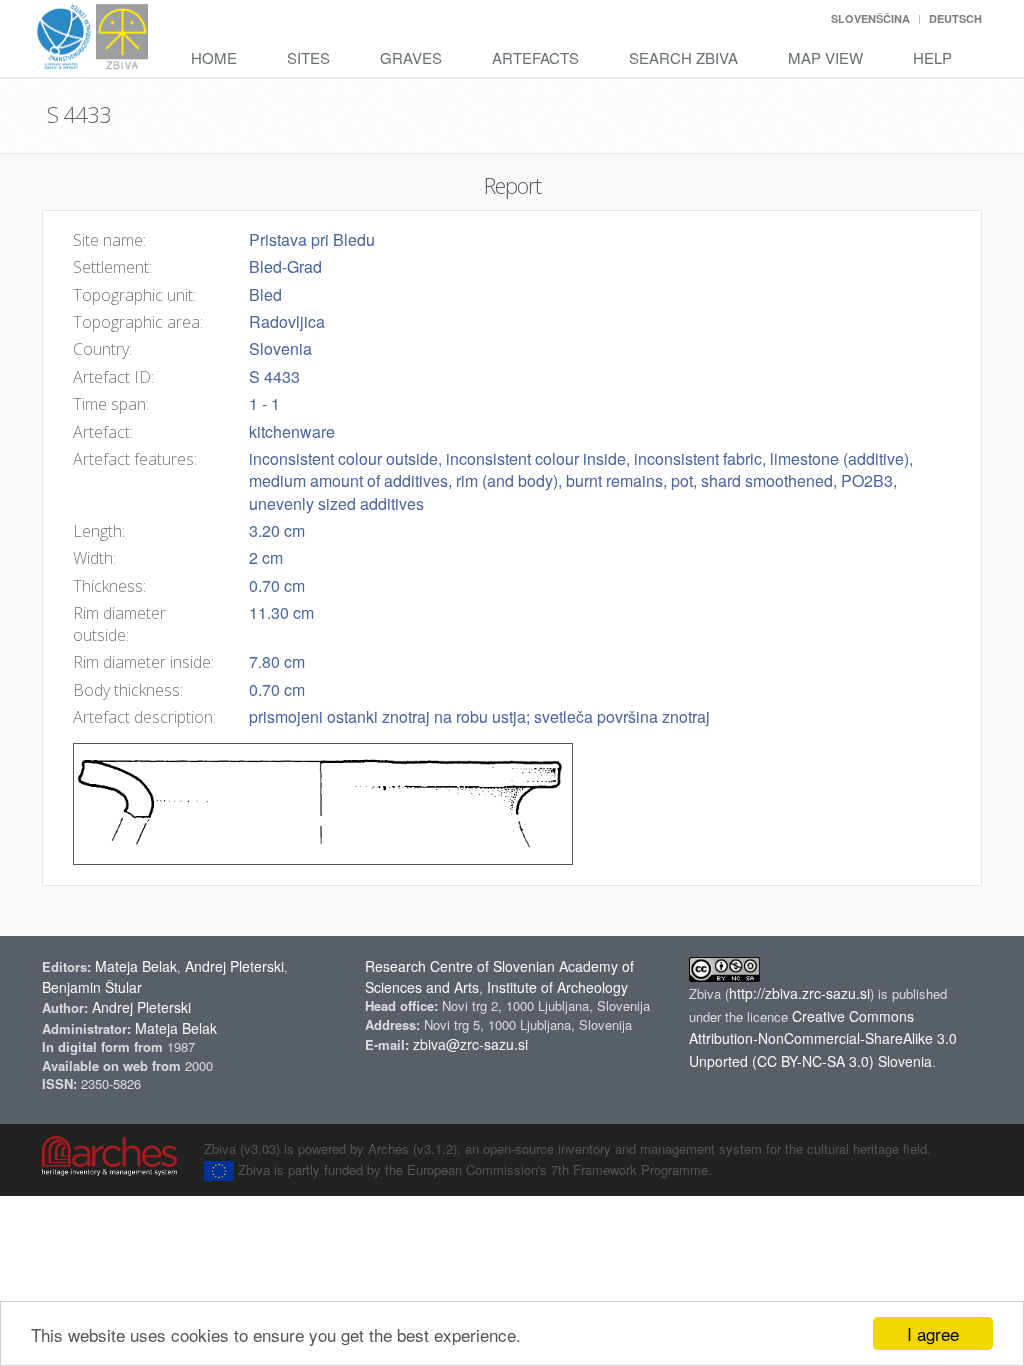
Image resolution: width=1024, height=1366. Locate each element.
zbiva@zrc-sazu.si (470, 1044)
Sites (308, 57)
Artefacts (535, 57)
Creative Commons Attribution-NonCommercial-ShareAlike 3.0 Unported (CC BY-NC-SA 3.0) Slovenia (823, 1039)
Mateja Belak (136, 966)
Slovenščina (870, 18)
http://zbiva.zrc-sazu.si (799, 993)
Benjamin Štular (92, 987)
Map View (825, 57)
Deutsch (955, 18)
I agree (933, 1333)
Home (214, 57)
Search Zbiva (683, 57)
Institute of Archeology (557, 987)
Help (932, 57)
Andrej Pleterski (234, 966)
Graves (411, 57)
